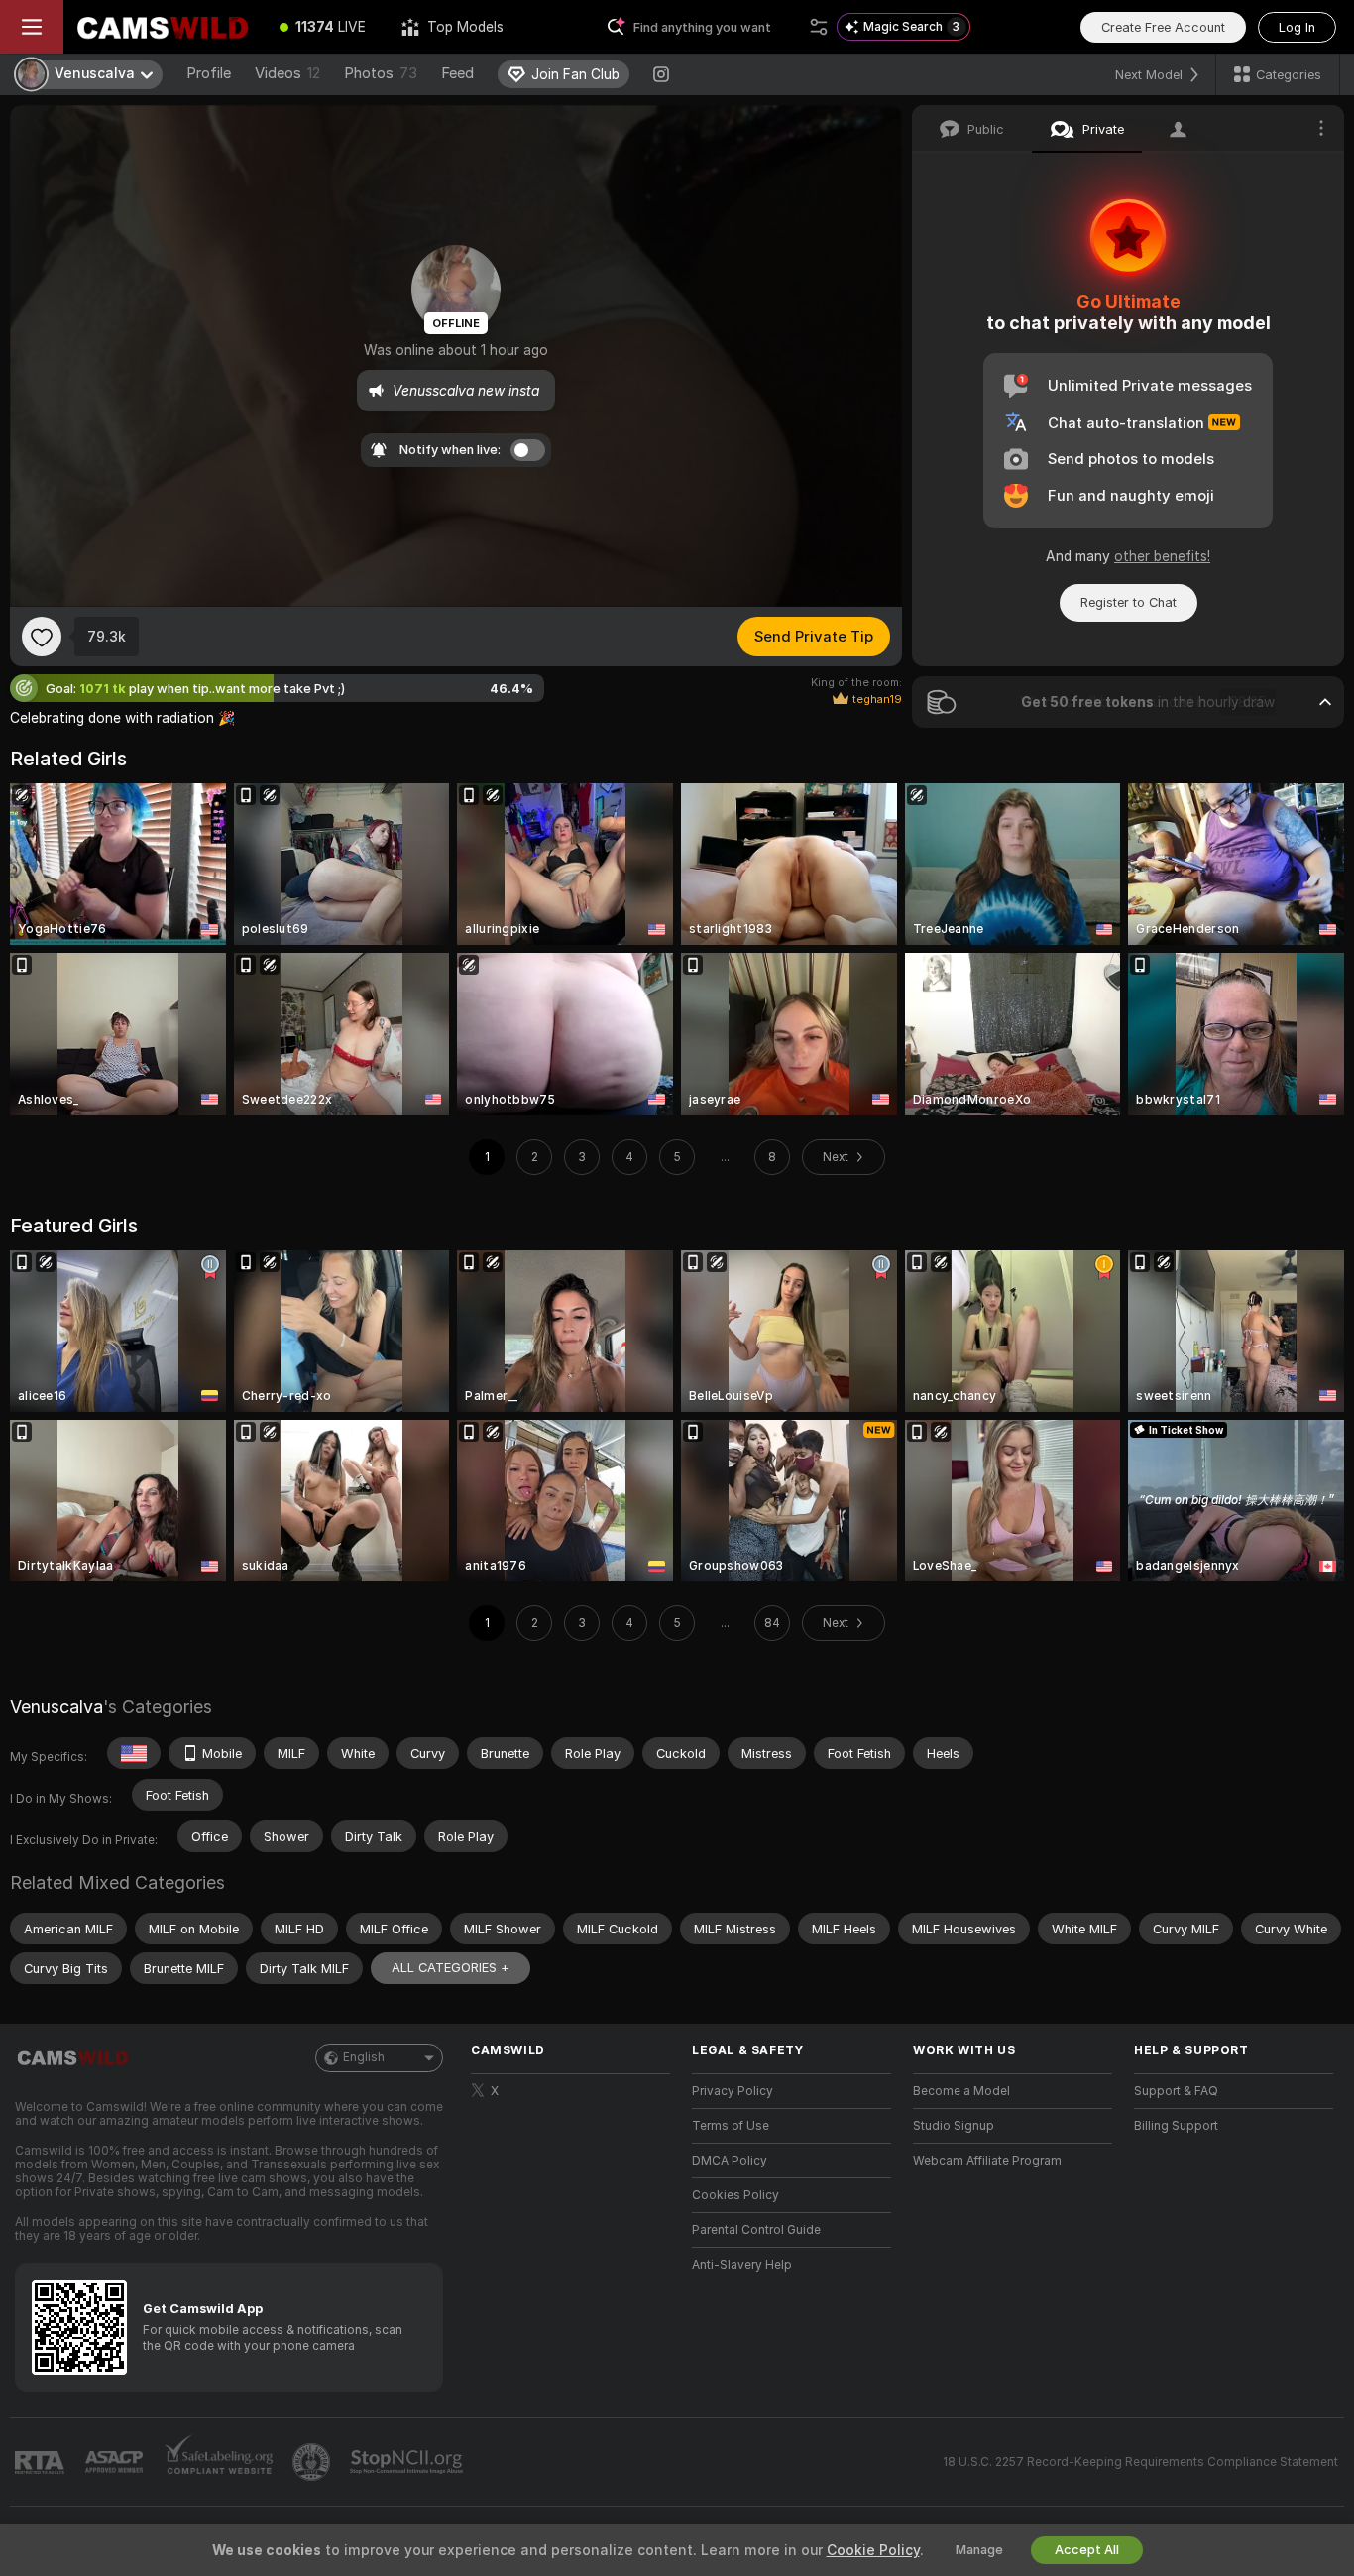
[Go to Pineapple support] (313, 2462)
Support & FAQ (1176, 2091)
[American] (134, 1753)
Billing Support (1176, 2126)
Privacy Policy (733, 2091)
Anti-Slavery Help (742, 2265)
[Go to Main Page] (163, 27)
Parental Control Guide (756, 2230)
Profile (209, 73)
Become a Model (961, 2091)
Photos (381, 73)
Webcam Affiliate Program (987, 2161)
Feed (457, 73)
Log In (1297, 27)
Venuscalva (56, 1707)
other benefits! (1162, 556)
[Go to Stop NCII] (408, 2462)
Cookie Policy (873, 2550)
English (364, 2057)
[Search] (819, 27)
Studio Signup (954, 2126)
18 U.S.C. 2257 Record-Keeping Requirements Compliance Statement (1140, 2462)
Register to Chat (1128, 602)
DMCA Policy (730, 2161)
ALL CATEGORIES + (451, 1968)
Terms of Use (731, 2126)
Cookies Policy (735, 2195)
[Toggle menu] (32, 27)
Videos (287, 73)
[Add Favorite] (42, 637)
